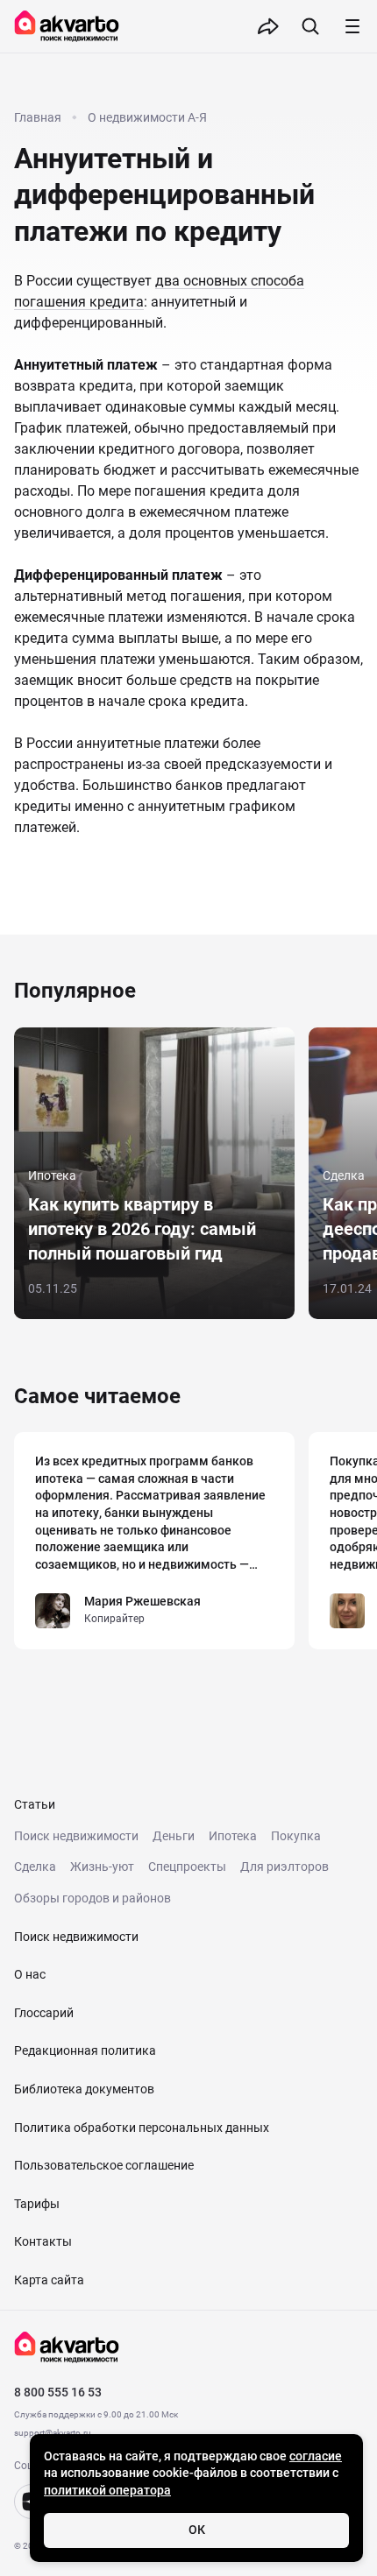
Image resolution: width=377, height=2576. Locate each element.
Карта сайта (49, 2280)
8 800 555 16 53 (58, 2392)
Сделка (35, 1867)
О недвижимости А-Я (147, 117)
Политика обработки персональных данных (142, 2128)
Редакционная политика (85, 2050)
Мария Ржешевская (142, 1601)
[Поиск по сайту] (310, 26)
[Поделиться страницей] (268, 26)
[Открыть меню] (352, 26)
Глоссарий (44, 2013)
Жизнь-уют (102, 1867)
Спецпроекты (187, 1867)
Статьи (35, 1804)
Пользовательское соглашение (104, 2165)
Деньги (174, 1836)
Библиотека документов (84, 2089)
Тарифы (37, 2204)
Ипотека (233, 1836)
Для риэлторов (285, 1867)
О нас (30, 1974)
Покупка (296, 1836)
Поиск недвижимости (76, 1836)
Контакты (43, 2241)
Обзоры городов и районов (92, 1898)
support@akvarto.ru (53, 2433)
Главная (38, 117)
